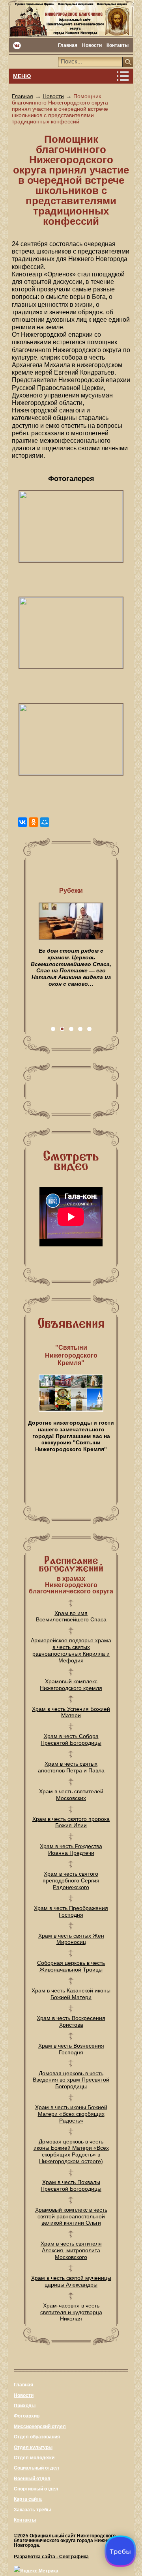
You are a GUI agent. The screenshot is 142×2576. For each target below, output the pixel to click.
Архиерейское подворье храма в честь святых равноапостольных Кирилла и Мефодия (71, 1650)
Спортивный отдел (36, 2489)
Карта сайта (28, 2499)
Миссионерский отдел (40, 2427)
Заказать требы (32, 2510)
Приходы (25, 2406)
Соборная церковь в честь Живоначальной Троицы (71, 1966)
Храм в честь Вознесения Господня (71, 2049)
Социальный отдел (36, 2468)
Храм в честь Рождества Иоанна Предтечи (71, 1849)
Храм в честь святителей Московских (71, 1795)
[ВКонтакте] (22, 822)
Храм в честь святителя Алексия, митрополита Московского (71, 2250)
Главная (68, 45)
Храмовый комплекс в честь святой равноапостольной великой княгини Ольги (71, 2216)
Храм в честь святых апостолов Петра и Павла (71, 1767)
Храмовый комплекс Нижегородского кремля (71, 1685)
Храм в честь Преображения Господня (71, 1911)
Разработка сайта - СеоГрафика (51, 2557)
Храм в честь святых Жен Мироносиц (71, 1939)
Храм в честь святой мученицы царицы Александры (71, 2281)
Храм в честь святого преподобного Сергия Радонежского (71, 1880)
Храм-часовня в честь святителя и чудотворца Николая (71, 2312)
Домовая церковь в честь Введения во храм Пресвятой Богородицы (71, 2080)
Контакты (118, 45)
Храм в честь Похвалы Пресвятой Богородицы (71, 2185)
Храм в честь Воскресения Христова (71, 2021)
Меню (22, 76)
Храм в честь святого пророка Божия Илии (71, 1822)
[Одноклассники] (34, 822)
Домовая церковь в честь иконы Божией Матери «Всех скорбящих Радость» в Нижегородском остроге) (71, 2151)
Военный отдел (32, 2479)
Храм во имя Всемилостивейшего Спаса (71, 1616)
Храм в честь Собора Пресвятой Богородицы (71, 1739)
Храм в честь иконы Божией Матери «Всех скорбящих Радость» (71, 2114)
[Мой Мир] (45, 822)
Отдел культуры (33, 2447)
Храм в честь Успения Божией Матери (71, 1712)
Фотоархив (27, 2416)
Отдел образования (37, 2437)
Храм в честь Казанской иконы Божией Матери (71, 1994)
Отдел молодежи (34, 2458)
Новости (92, 45)
